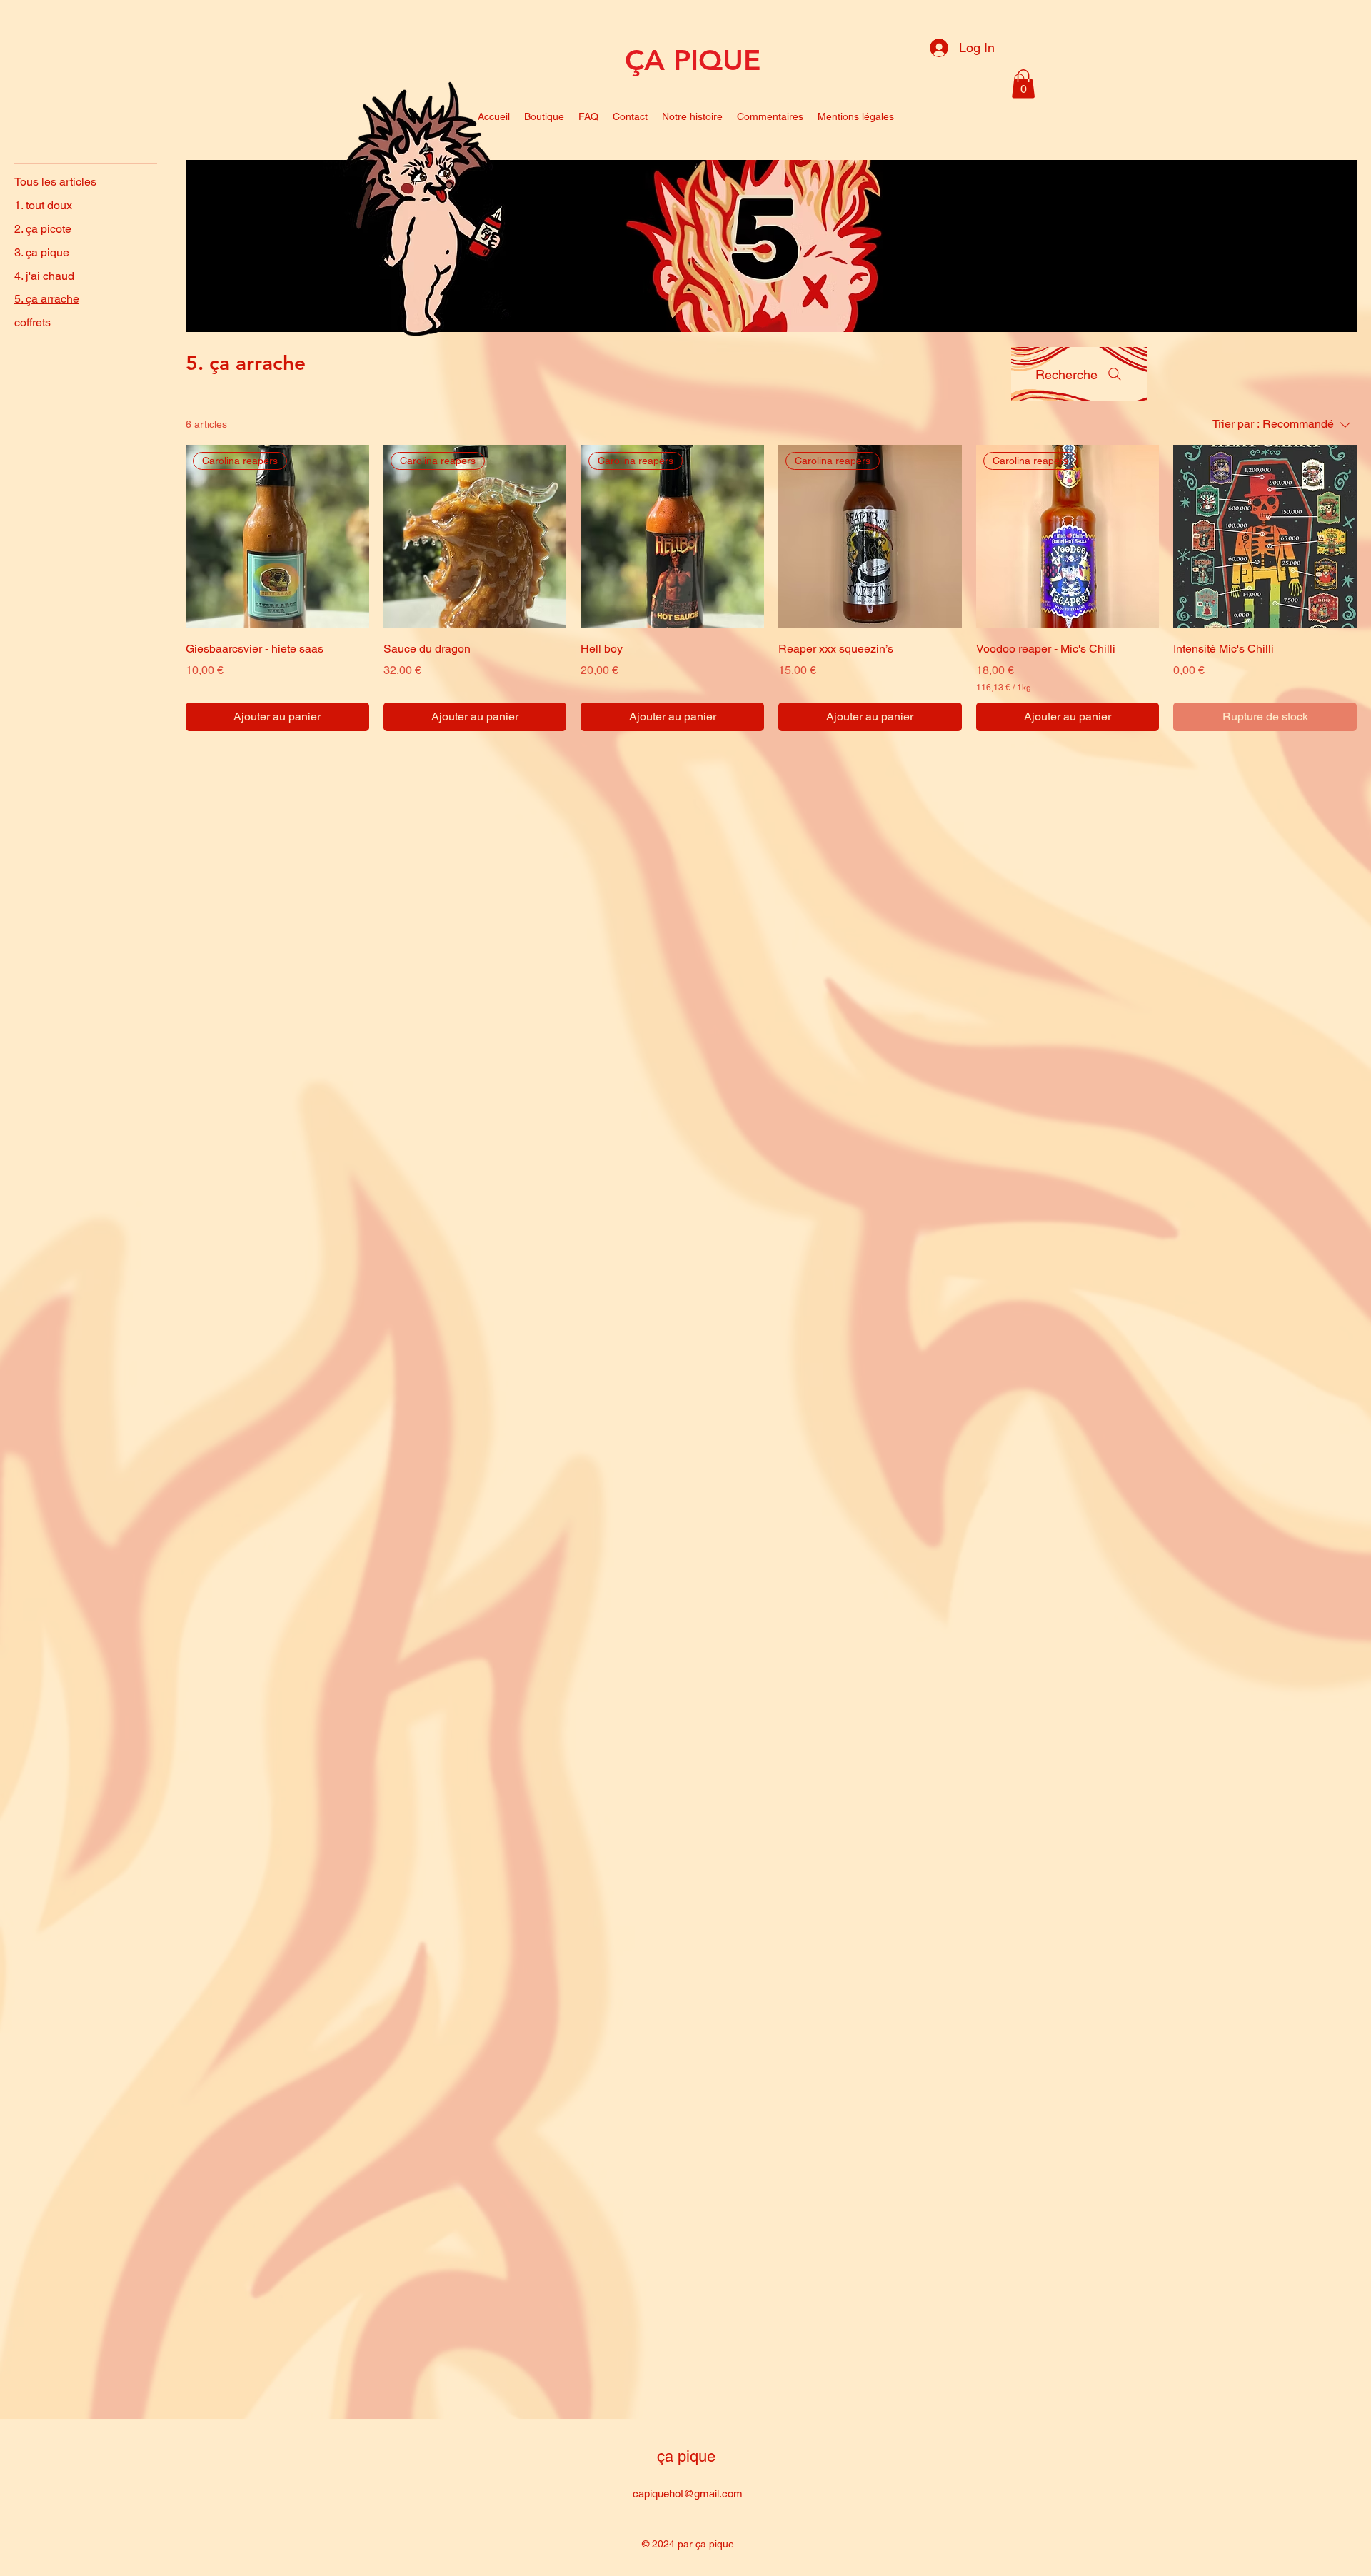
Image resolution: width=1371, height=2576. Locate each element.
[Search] (1020, 80)
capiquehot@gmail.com (688, 2494)
